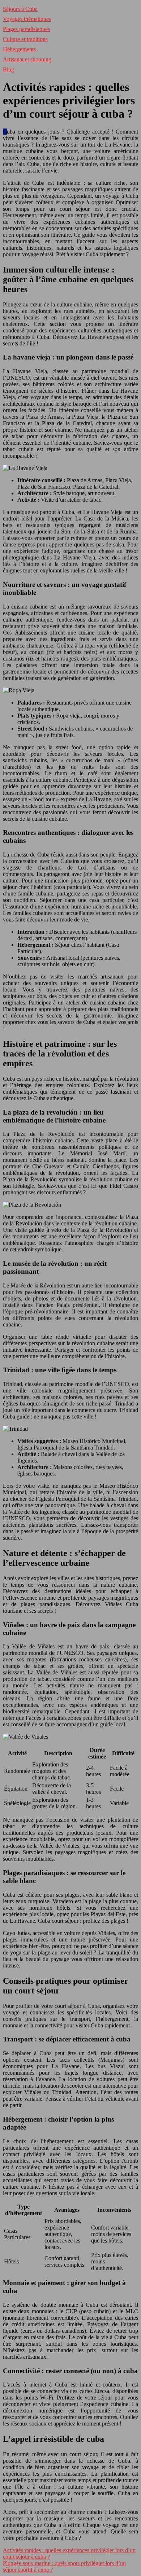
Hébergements (19, 49)
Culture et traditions (25, 39)
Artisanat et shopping (27, 59)
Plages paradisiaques (26, 29)
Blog (8, 69)
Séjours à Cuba (20, 9)
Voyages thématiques (27, 19)
